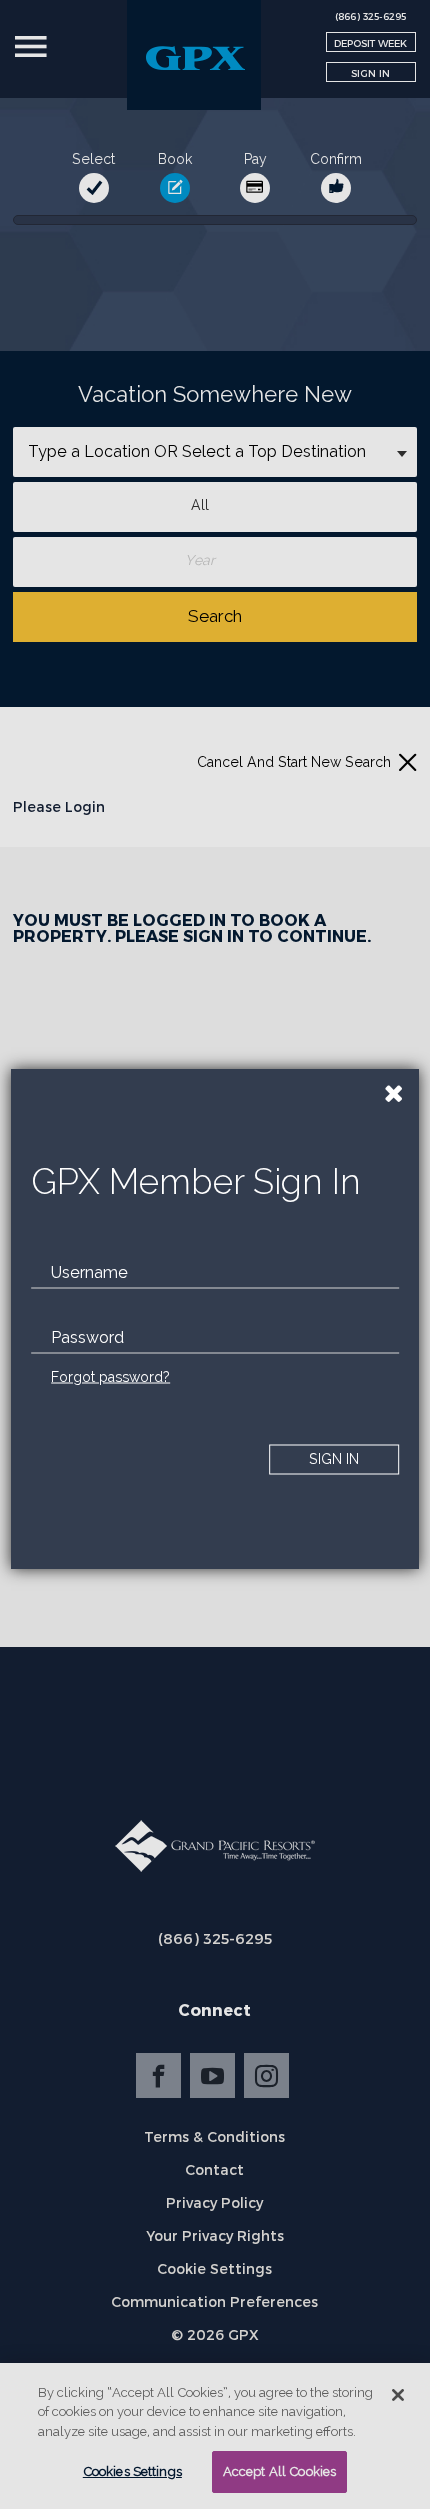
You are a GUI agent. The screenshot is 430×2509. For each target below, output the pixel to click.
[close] (394, 1094)
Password (87, 1336)
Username (89, 1271)
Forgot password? (110, 1376)
